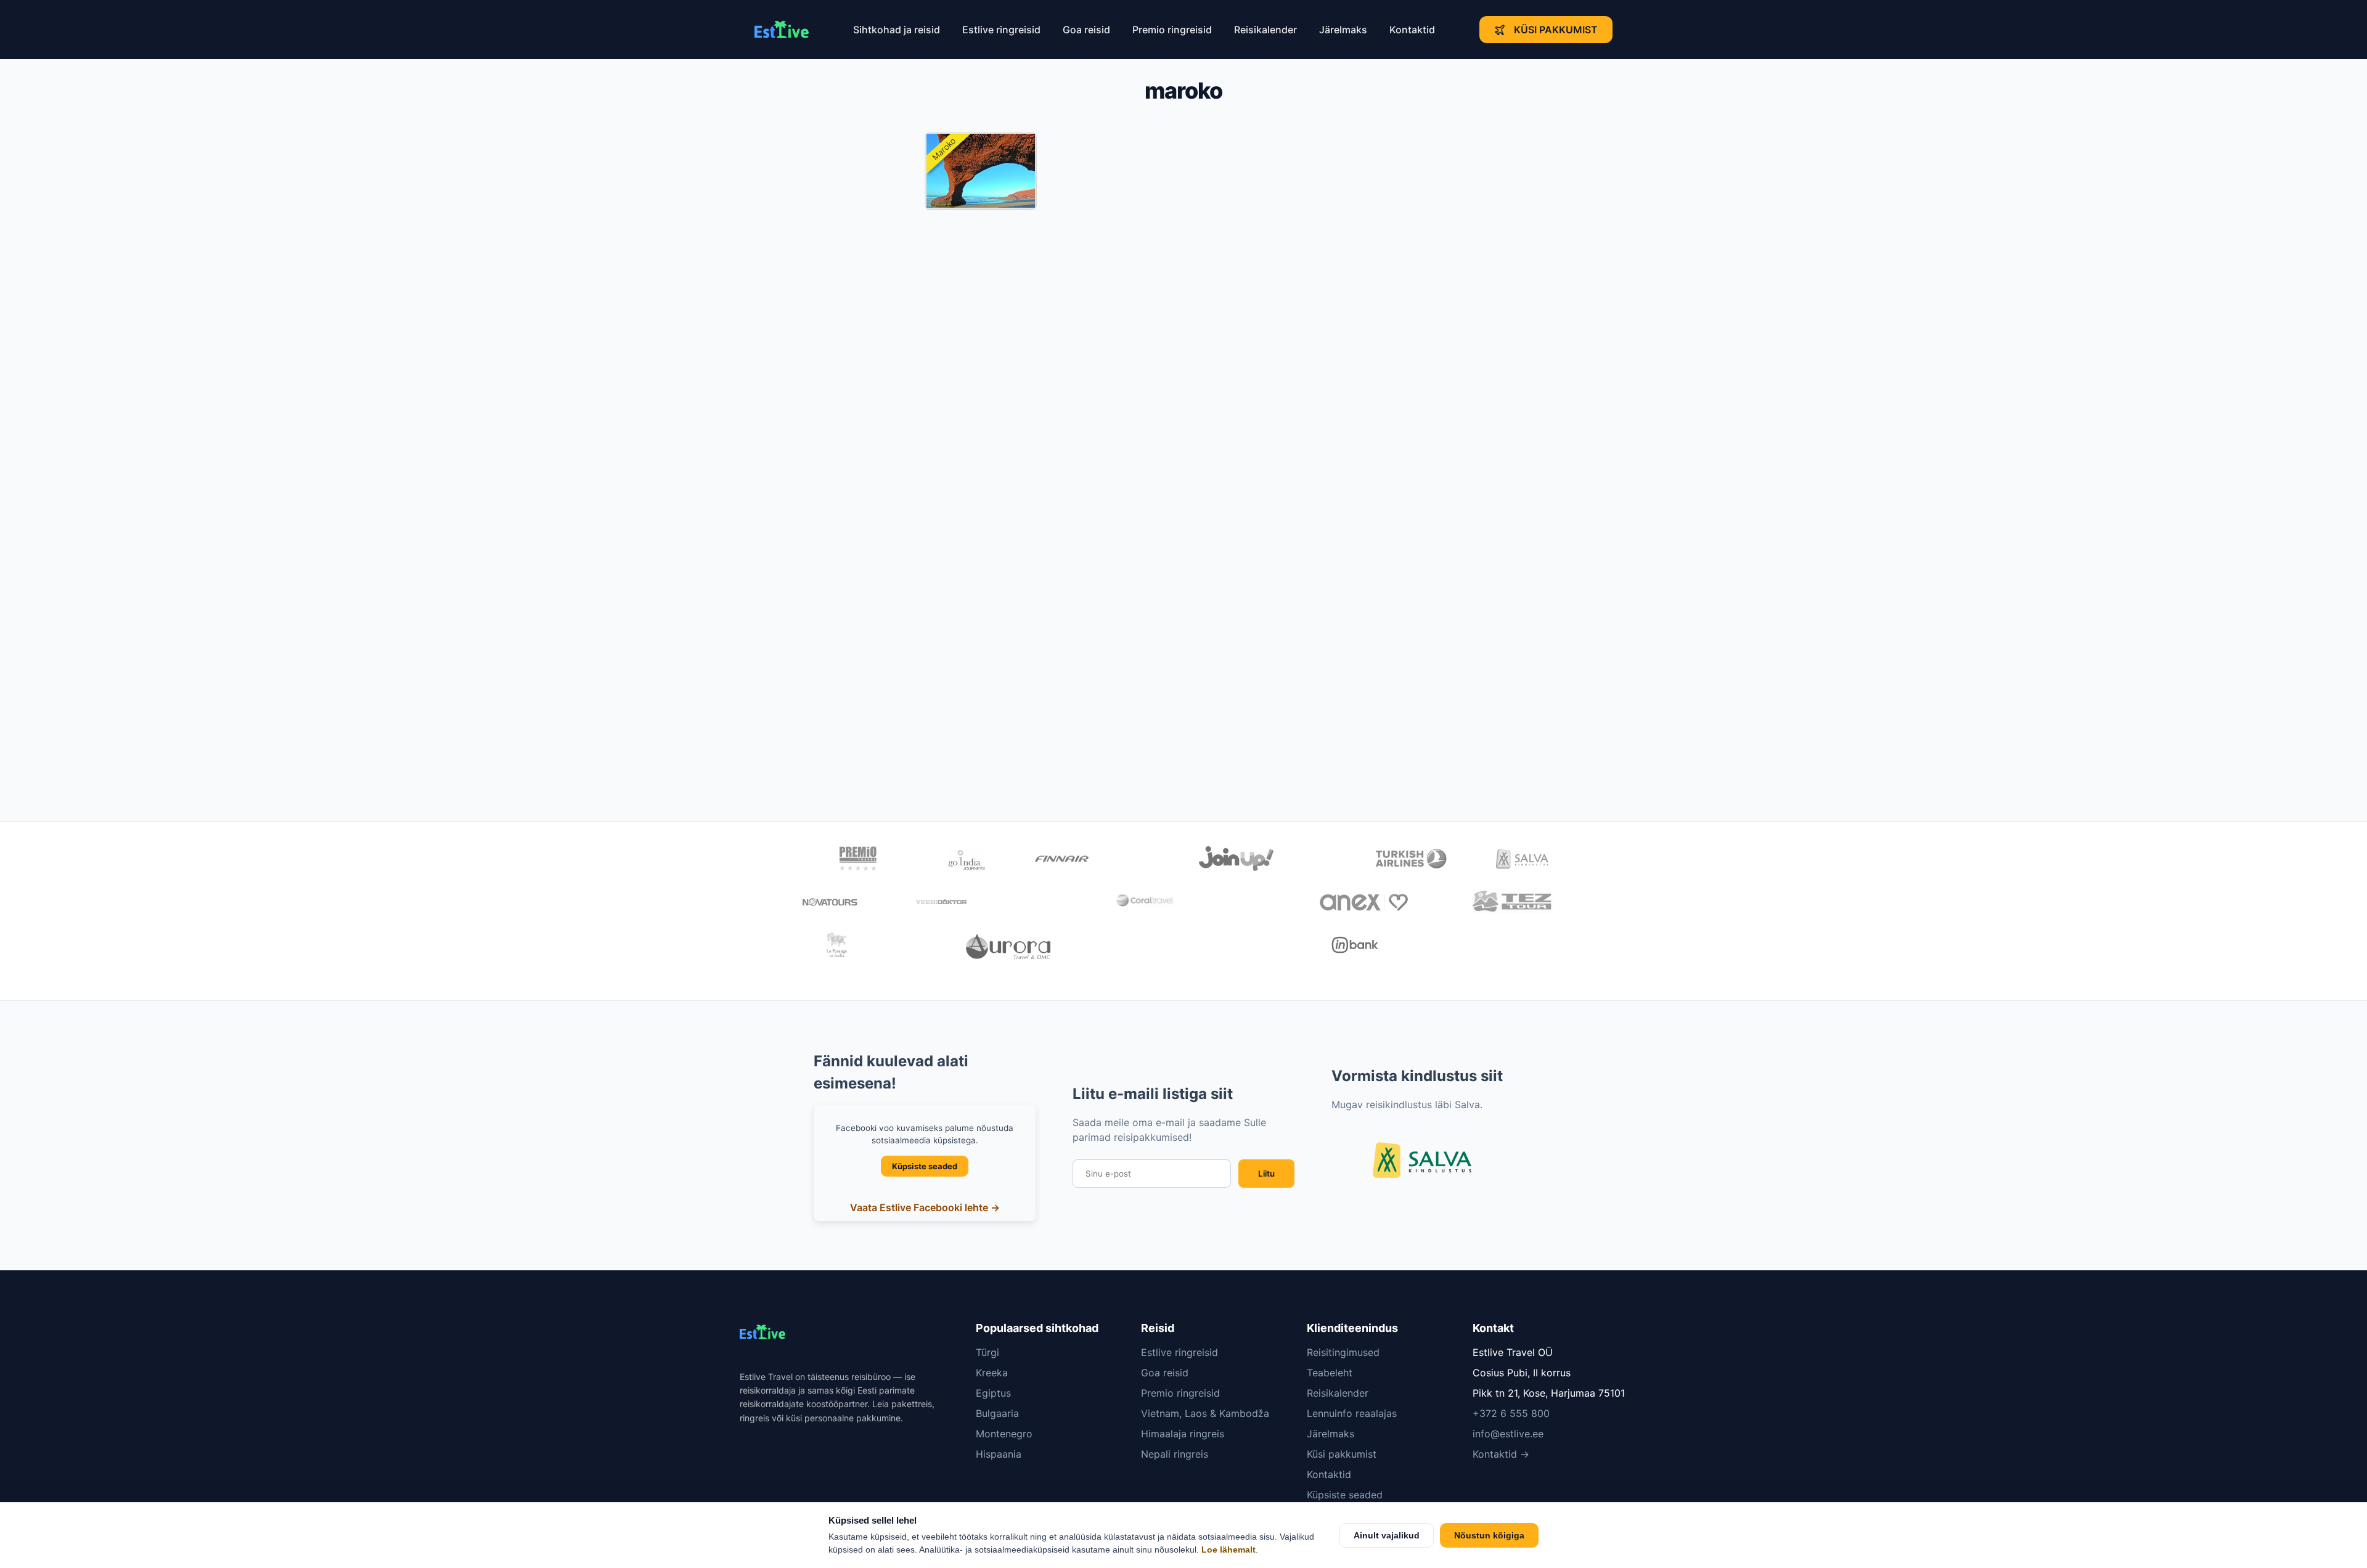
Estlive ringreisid (1001, 30)
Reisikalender (1265, 30)
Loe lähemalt (1228, 1550)
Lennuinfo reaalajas (1352, 1413)
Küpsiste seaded (925, 1166)
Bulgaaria (997, 1413)
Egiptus (993, 1393)
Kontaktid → (1501, 1454)
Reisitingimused (1343, 1352)
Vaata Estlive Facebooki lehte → (925, 1207)
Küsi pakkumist (1556, 30)
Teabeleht (1330, 1373)
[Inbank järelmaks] (1355, 947)
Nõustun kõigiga (1489, 1535)
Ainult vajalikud (1387, 1535)
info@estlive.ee (1508, 1434)
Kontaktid (1412, 30)
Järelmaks (1343, 30)
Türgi (987, 1352)
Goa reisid (1086, 30)
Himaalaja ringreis (1183, 1434)
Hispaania (999, 1454)
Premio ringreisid (1172, 30)
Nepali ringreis (1175, 1454)
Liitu (1266, 1174)
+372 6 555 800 (1511, 1413)
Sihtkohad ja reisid (897, 30)
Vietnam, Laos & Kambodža (1205, 1413)
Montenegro (1004, 1434)
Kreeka (992, 1373)
